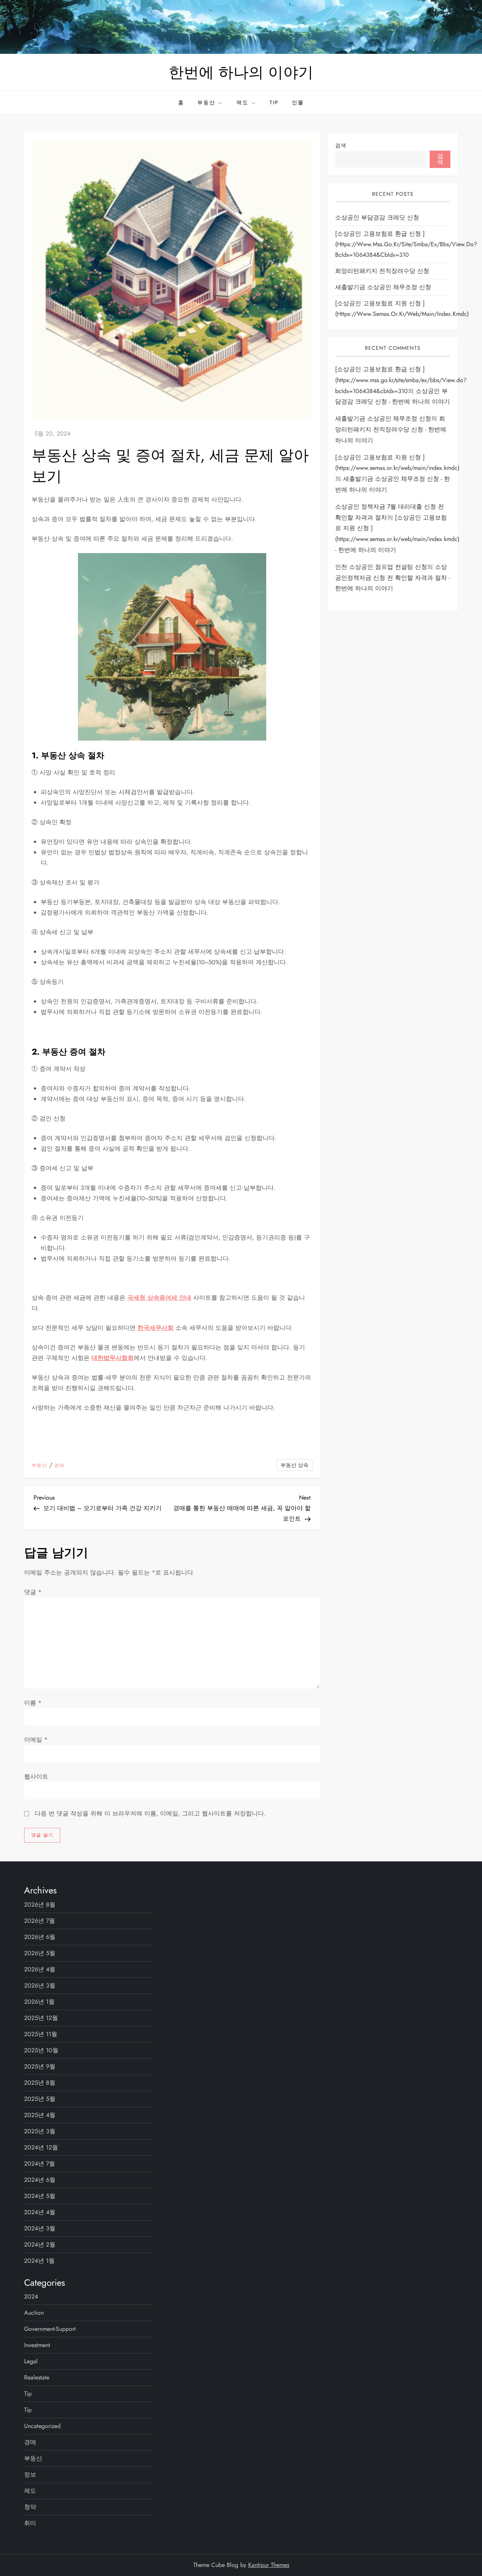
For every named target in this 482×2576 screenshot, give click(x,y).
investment (37, 2345)
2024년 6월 (40, 2180)
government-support (50, 2329)
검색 (341, 145)
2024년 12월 (41, 2147)
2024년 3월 (40, 2228)
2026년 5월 (40, 1953)
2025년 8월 (40, 2083)
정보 (30, 2475)
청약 (30, 2507)
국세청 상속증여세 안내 (159, 1298)
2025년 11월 (41, 2034)
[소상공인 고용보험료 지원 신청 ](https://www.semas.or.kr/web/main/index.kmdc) (402, 309)
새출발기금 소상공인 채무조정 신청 (383, 287)
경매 (59, 1466)
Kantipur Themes (269, 2565)
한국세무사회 (156, 1328)
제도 (243, 102)
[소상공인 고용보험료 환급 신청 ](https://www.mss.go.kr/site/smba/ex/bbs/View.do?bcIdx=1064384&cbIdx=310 (406, 245)
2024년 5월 (40, 2196)
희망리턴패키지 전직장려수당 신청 (382, 271)
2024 (31, 2296)
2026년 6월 (40, 1937)
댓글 (33, 1592)
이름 (33, 1703)
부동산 (206, 102)
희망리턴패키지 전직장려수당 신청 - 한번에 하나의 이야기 (391, 430)
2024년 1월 (39, 2261)
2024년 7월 (40, 2164)
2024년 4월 (40, 2212)
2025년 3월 (40, 2131)
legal (31, 2361)
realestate (37, 2377)
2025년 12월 (41, 2018)
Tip (274, 102)
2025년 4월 (40, 2115)
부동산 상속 (294, 1465)
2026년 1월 (39, 2002)
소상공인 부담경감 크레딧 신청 (377, 218)
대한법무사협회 (113, 1358)
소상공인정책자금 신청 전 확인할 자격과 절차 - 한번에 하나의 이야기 (393, 578)
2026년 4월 (40, 1969)
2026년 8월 (40, 1905)
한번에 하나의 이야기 (241, 72)
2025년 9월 (40, 2066)
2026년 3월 (40, 1985)
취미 (30, 2523)
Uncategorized (42, 2426)
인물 (298, 102)
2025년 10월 (41, 2050)
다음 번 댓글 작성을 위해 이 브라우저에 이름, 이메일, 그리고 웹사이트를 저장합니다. (150, 1813)
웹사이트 (36, 1777)
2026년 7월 (40, 1921)
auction (34, 2313)
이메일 (36, 1740)
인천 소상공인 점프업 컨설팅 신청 (381, 567)
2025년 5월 (40, 2099)
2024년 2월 (40, 2244)
